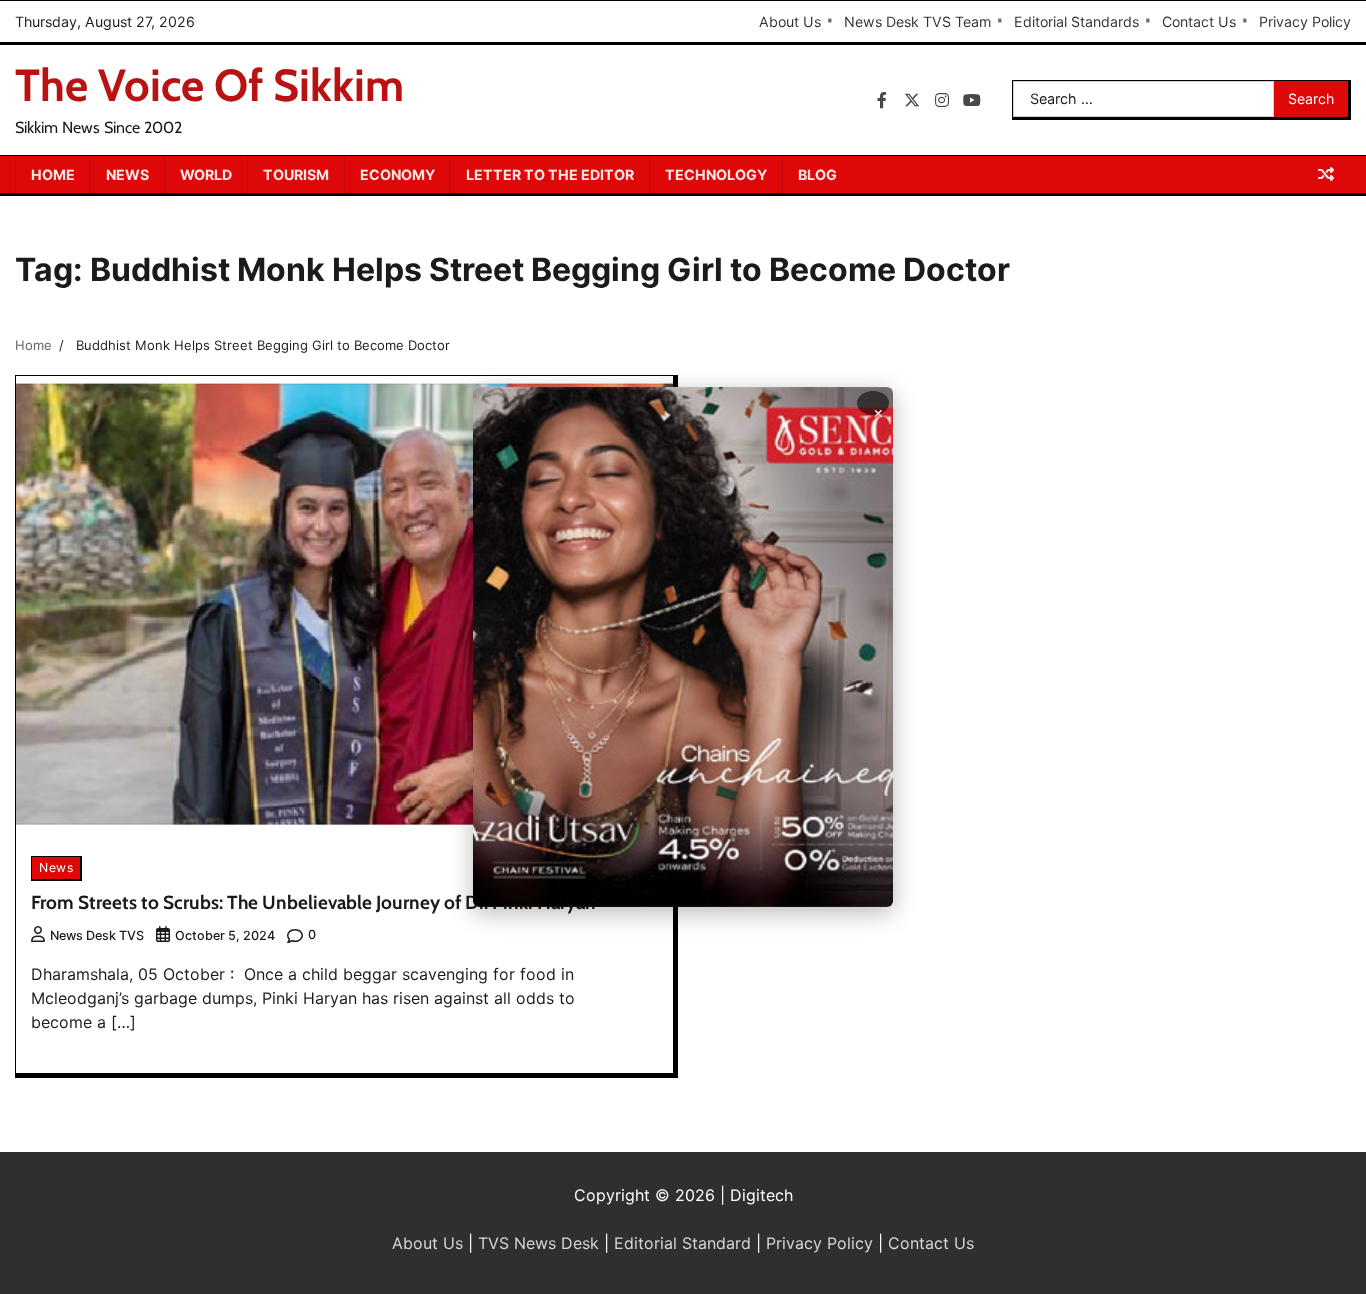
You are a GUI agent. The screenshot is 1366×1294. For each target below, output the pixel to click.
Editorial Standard (682, 1243)
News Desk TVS (97, 935)
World (206, 174)
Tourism (296, 174)
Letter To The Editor (550, 174)
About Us (790, 21)
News (127, 174)
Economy (397, 174)
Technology (716, 174)
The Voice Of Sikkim (209, 85)
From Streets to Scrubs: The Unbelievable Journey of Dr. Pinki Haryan (313, 902)
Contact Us (1199, 21)
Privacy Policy (1305, 21)
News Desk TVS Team (917, 21)
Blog (817, 174)
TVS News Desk (538, 1243)
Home (53, 174)
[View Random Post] (1326, 174)
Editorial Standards (1076, 21)
